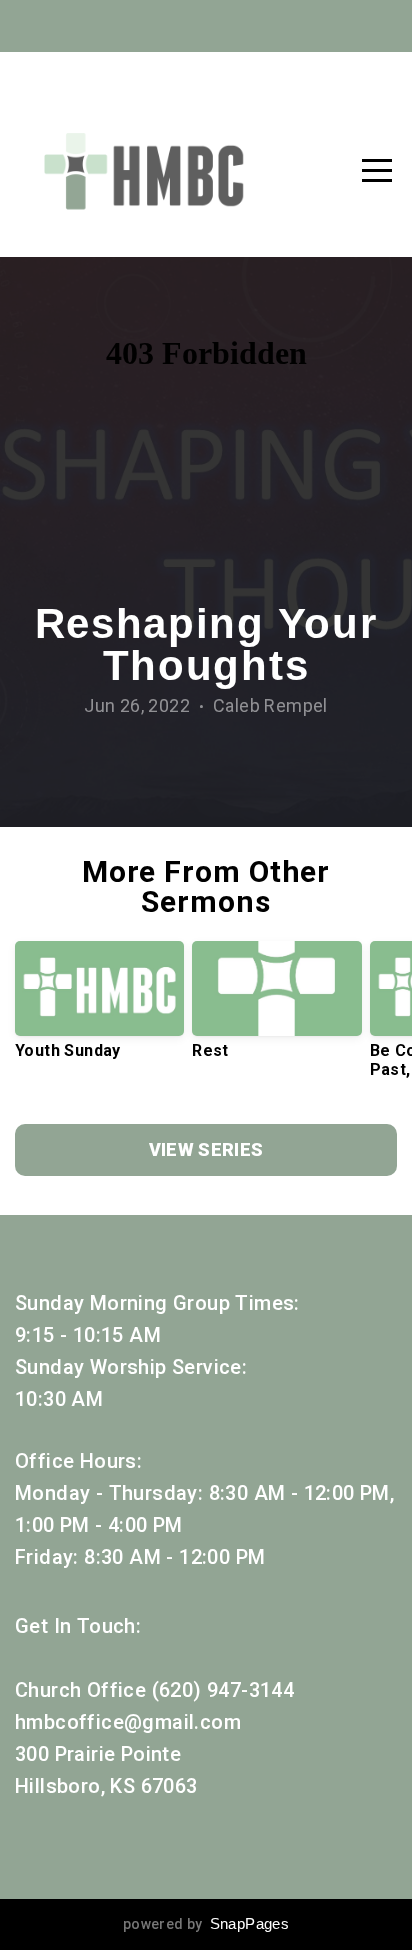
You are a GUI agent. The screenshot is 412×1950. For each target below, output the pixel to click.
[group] (99, 1008)
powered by (206, 1924)
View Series (206, 1149)
